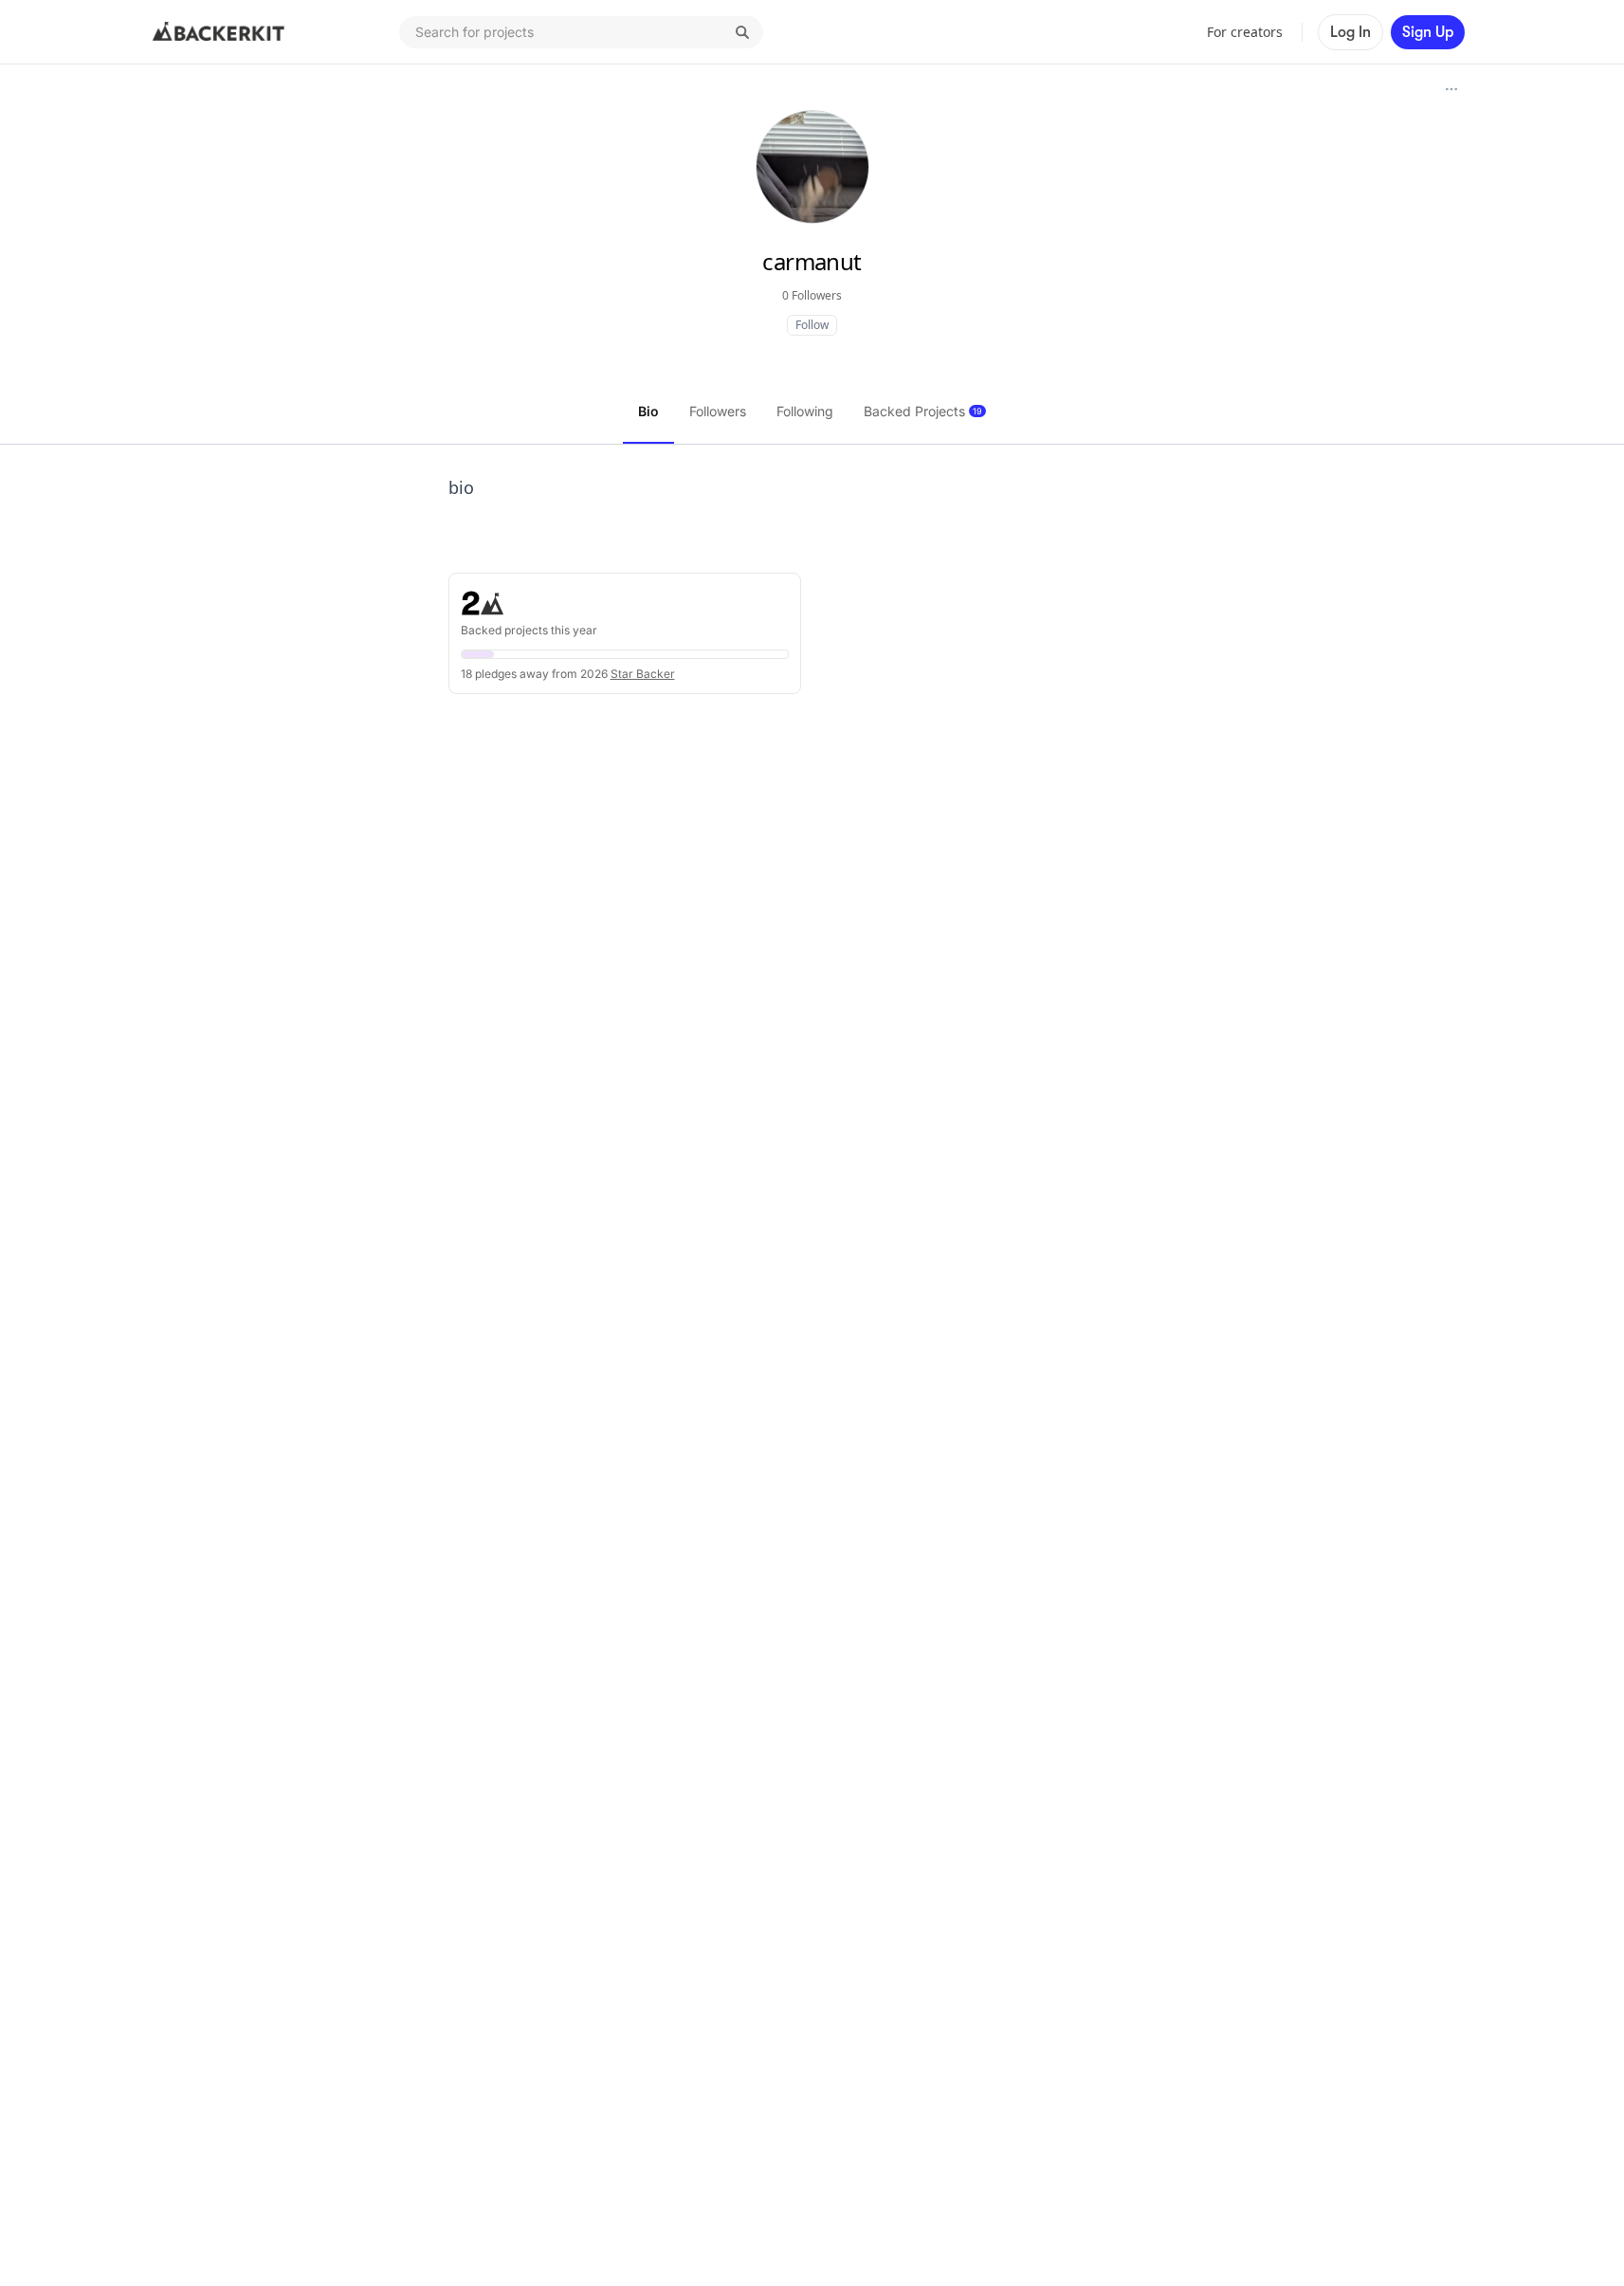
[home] (219, 32)
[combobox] (581, 32)
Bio (648, 411)
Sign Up (1428, 32)
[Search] (742, 32)
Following (805, 411)
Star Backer (643, 674)
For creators (1245, 32)
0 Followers (812, 295)
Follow (812, 325)
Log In (1350, 32)
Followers (718, 411)
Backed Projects (923, 411)
